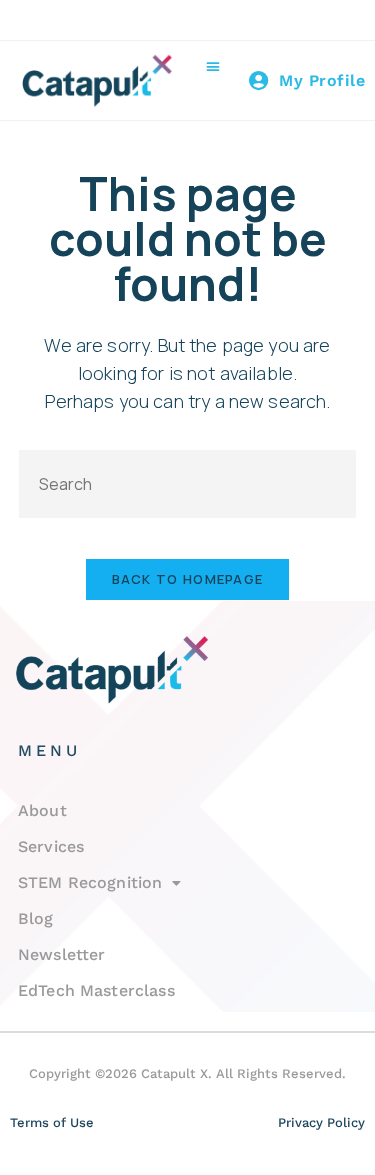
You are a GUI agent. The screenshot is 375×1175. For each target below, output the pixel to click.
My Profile (322, 80)
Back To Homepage (188, 579)
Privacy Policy (321, 1122)
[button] (212, 66)
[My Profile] (259, 81)
